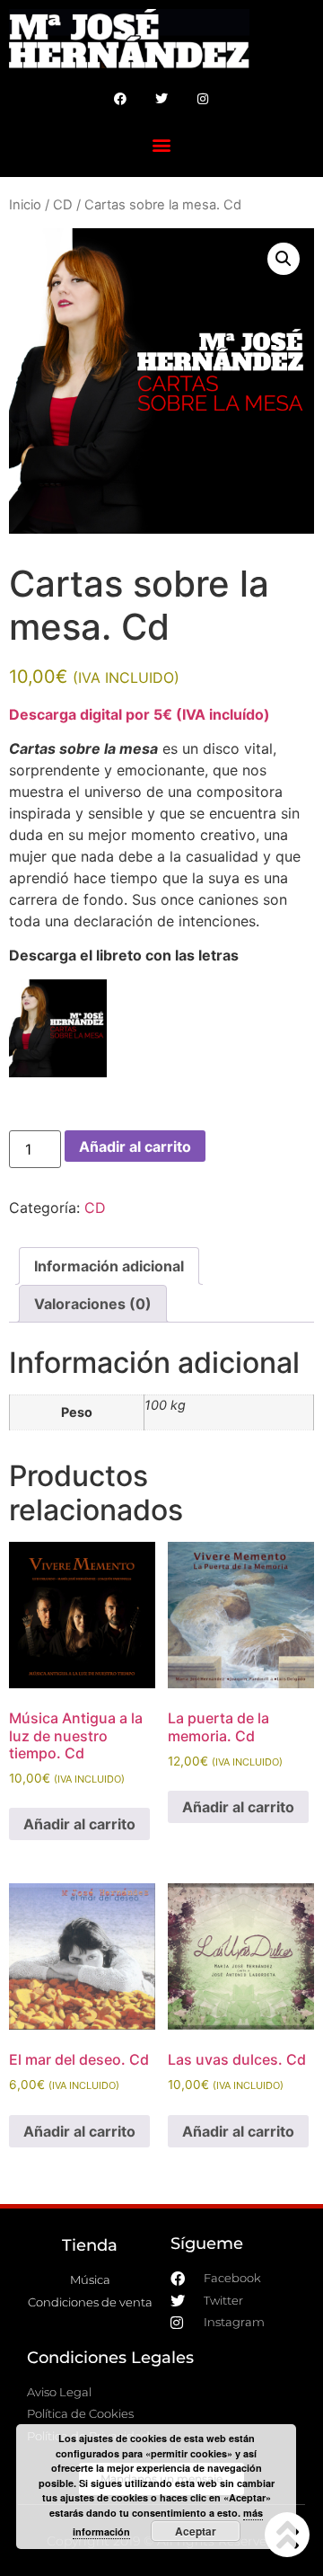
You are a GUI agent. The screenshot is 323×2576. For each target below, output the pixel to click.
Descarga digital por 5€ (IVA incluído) (140, 714)
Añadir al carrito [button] (79, 1824)
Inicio (25, 205)
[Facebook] (120, 99)
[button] (162, 144)
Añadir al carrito (135, 1146)
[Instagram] (203, 99)
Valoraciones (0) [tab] (93, 1304)
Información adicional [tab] (109, 1266)
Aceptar (196, 2531)
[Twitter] (161, 99)
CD (63, 205)
